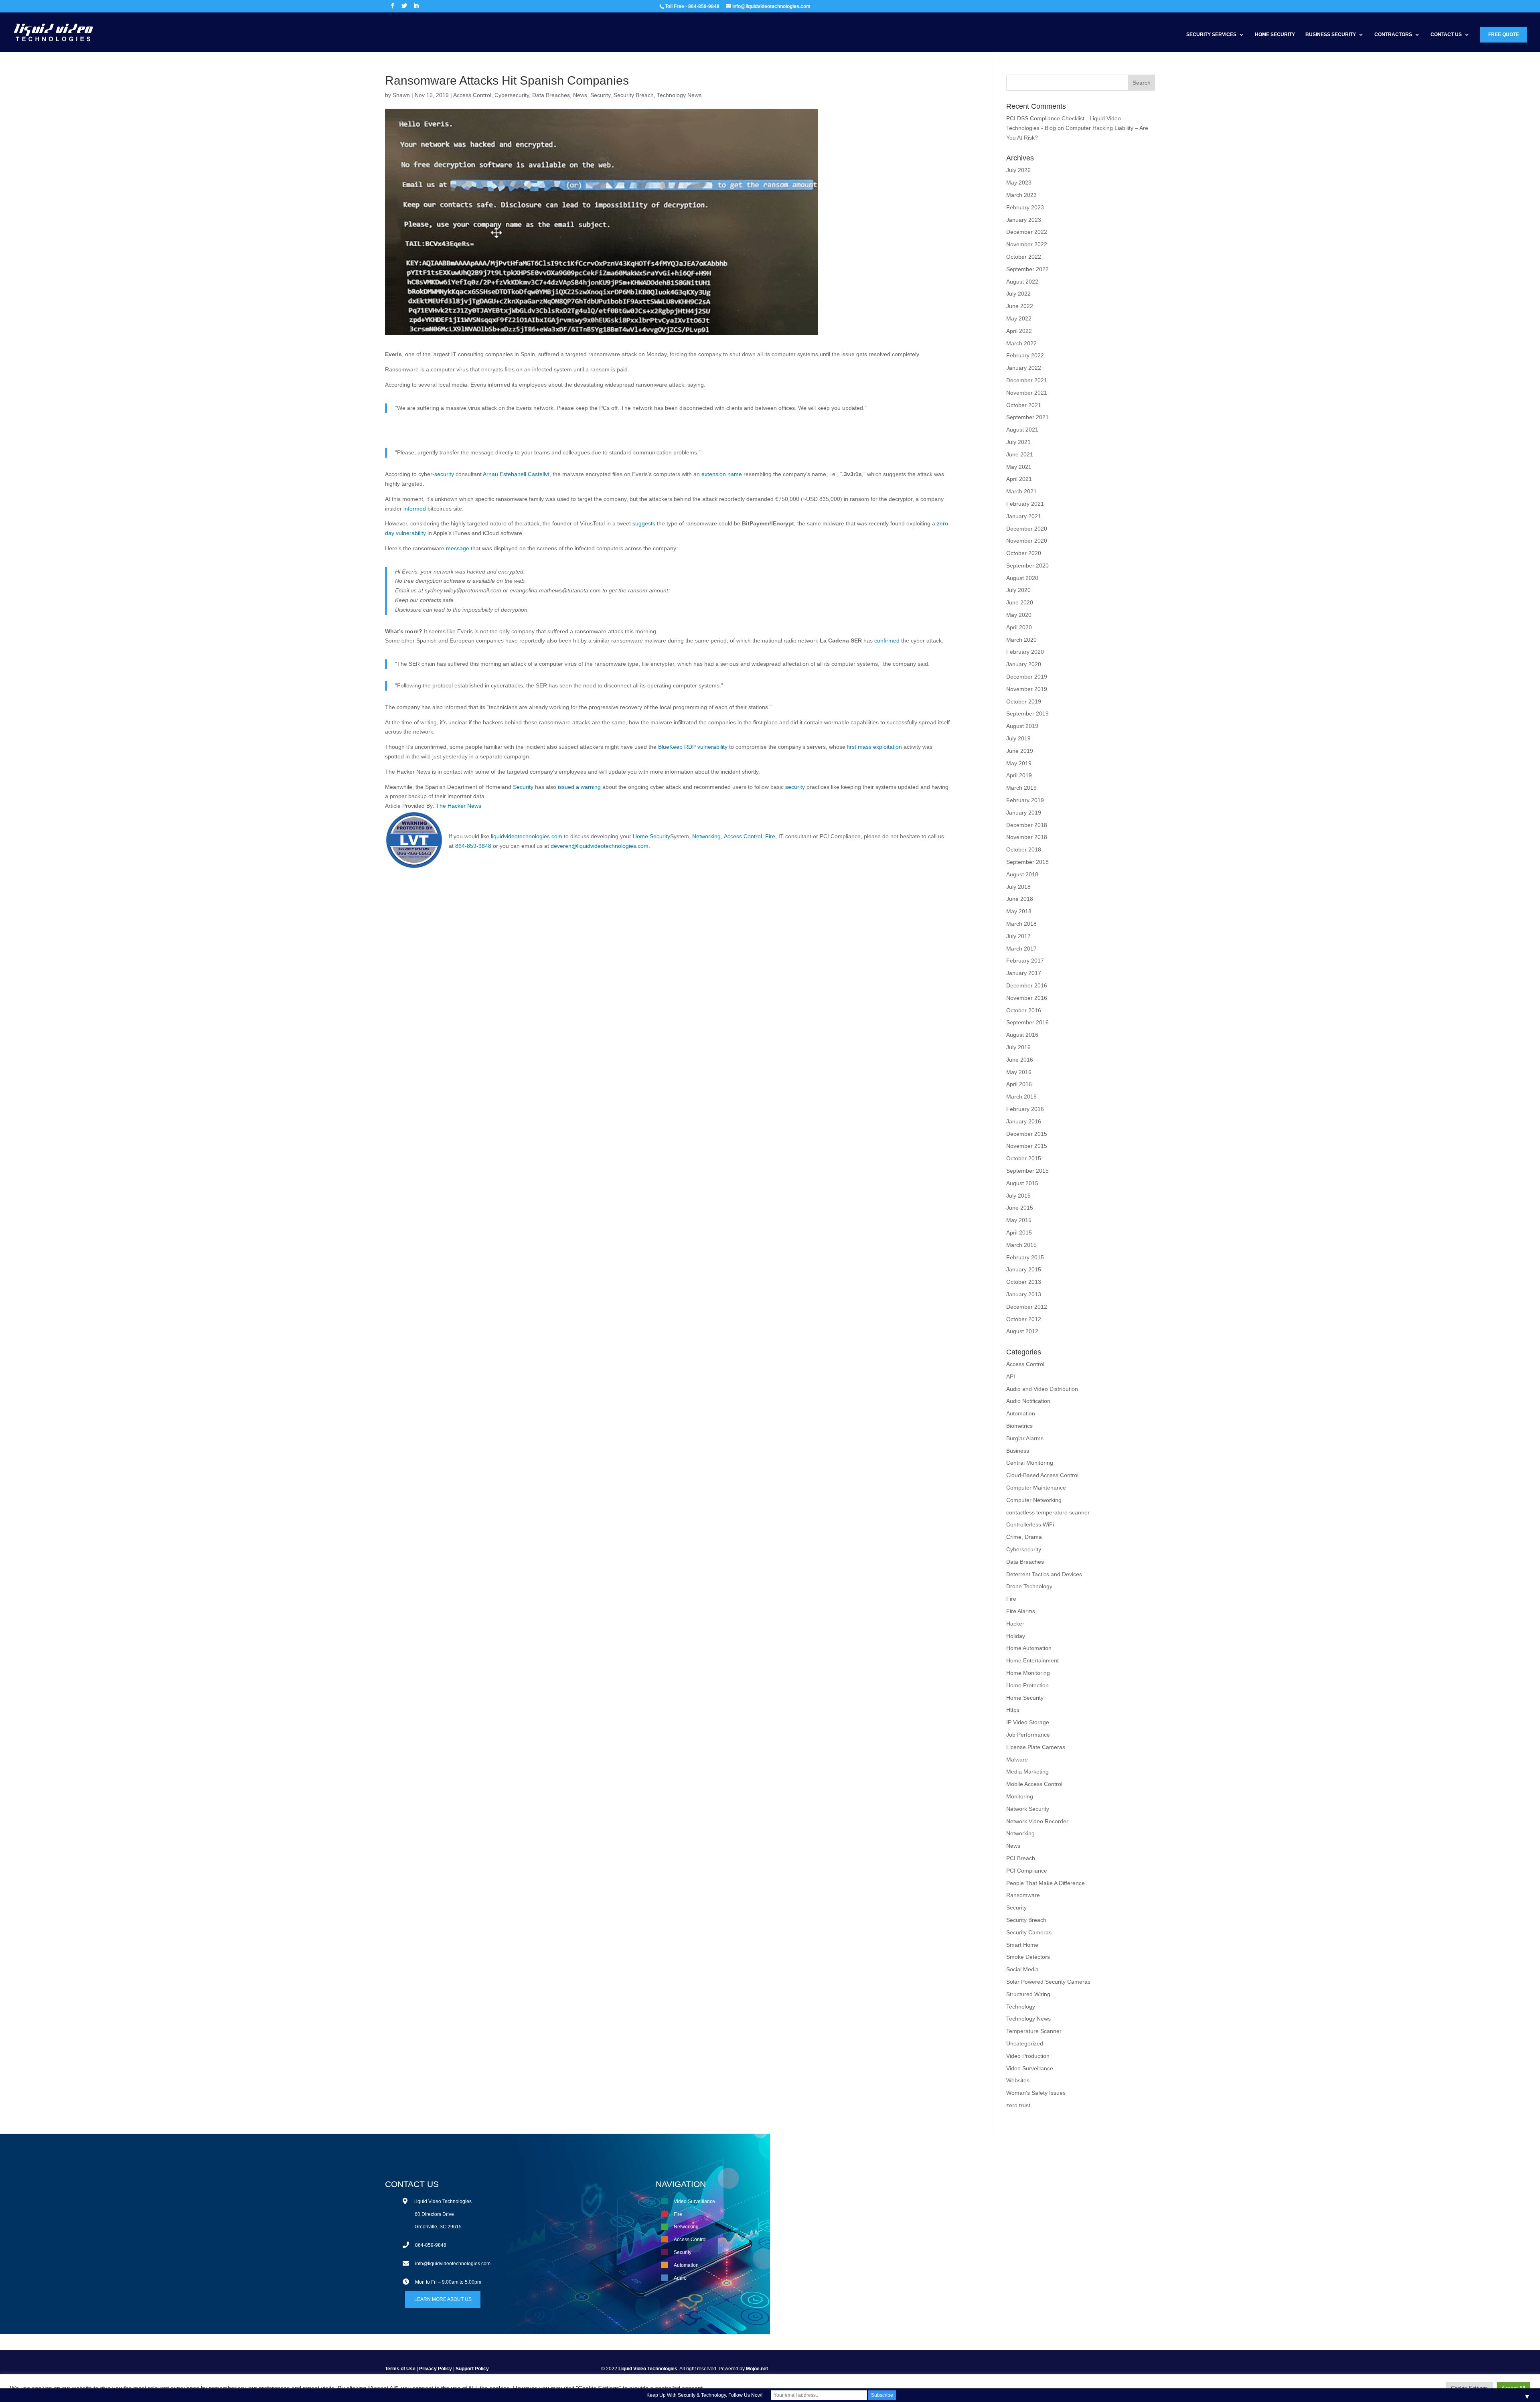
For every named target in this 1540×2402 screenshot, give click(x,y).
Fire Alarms (1021, 1611)
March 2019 (1021, 788)
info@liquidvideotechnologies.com (453, 2264)
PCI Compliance (1027, 1871)
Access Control (472, 95)
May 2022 (1019, 318)
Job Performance (1028, 1735)
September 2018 (1027, 862)
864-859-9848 (473, 846)
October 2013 (1024, 1282)
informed (415, 509)
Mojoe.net (757, 2369)
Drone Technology (1029, 1586)
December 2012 (1027, 1307)
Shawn (401, 95)
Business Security (1331, 34)
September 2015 (1027, 1171)
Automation (1021, 1413)
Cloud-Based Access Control (1042, 1475)
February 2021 (1025, 504)
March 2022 (1021, 343)
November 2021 (1027, 393)
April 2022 (1019, 331)
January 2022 (1024, 368)
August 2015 (1022, 1183)
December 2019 (1027, 677)
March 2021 (1021, 491)
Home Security (1275, 34)
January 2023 (1024, 220)
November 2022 (1027, 244)
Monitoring (1020, 1796)
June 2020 (1020, 602)
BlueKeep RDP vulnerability (693, 747)
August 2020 (1022, 578)
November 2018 (1027, 837)
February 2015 (1025, 1257)
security (444, 474)
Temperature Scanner (1034, 2031)
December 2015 (1027, 1134)
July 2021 (1018, 442)
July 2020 (1018, 590)
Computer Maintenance (1036, 1488)
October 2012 (1024, 1319)
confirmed (887, 641)
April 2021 (1019, 479)
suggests (644, 523)
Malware (1017, 1759)
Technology (1021, 2007)
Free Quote (1504, 34)
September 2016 (1027, 1022)
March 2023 (1021, 195)
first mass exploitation (874, 747)
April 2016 (1019, 1084)
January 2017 (1024, 973)
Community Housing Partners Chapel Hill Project (985, 2214)
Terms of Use (400, 2369)
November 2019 (1027, 689)
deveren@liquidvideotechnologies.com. (600, 846)
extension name (722, 474)
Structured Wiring (1028, 1994)
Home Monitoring (1028, 1673)
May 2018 (1019, 911)
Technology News (679, 95)
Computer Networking (1034, 1500)
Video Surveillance (1030, 2068)
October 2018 (1024, 849)
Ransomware (1023, 1895)
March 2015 (1021, 1245)
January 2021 (1024, 516)
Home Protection (1027, 1685)
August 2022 (1022, 282)
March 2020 (1021, 640)
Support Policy (472, 2369)
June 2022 (1020, 306)
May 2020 (1019, 615)
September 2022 (1027, 269)
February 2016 (1025, 1109)
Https (1013, 1710)
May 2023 (1019, 182)
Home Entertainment (1032, 1660)
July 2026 (1018, 170)
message (458, 548)
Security (600, 95)
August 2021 (1022, 430)
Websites (1018, 2080)
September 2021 (1027, 417)
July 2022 (1018, 294)
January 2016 (1024, 1121)
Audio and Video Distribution (1042, 1389)
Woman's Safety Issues (1036, 2093)
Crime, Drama (1024, 1537)
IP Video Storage (1028, 1722)
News (580, 95)
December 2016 (1027, 985)
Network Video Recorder (1037, 1821)
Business (1018, 1451)
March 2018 (1021, 924)
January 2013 (1024, 1294)
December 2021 (1027, 380)
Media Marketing (1027, 1772)
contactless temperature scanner (1048, 1512)
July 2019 (1018, 738)
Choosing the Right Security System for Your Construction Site (999, 2240)
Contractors (1393, 34)
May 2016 (1019, 1072)
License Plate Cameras (1036, 1747)
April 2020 (1019, 627)
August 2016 (1022, 1035)
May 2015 (1019, 1220)
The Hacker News (459, 806)
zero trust (1018, 2105)
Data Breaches (551, 95)
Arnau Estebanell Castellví (516, 474)
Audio (680, 2278)
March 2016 (1021, 1097)
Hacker (1015, 1624)
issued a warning (579, 787)
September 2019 (1027, 714)
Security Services (1211, 34)
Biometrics (1019, 1426)
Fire (770, 836)
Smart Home (1022, 1945)
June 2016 (1020, 1060)
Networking (706, 836)
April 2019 (1019, 775)
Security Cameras (1029, 1932)
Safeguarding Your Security (962, 2252)
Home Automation (1029, 1648)
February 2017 (1025, 961)
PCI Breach (1021, 1858)
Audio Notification (1028, 1401)
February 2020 (1025, 652)
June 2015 (1020, 1208)
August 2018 (1022, 874)
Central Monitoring (1030, 1463)
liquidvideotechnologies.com (527, 836)
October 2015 (1024, 1158)
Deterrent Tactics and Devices (1044, 1574)
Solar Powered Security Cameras (1048, 1982)
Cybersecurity (512, 95)
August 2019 (1022, 726)
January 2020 (1024, 664)
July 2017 (1018, 936)
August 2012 (1022, 1331)
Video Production (1028, 2056)
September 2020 (1027, 566)
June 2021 (1020, 454)
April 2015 (1019, 1232)
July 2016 (1018, 1047)
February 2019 (1025, 800)
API (1011, 1376)
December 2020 (1027, 529)
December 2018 (1027, 825)
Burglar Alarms (1025, 1438)
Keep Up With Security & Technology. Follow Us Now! (704, 2395)
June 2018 (1020, 899)
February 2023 (1025, 207)
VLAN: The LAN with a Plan (962, 2201)
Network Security (1028, 1809)
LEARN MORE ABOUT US (443, 2299)
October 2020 (1024, 553)
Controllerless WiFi (1030, 1524)
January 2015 (1024, 1269)
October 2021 (1024, 405)
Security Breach (634, 95)
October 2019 (1024, 701)
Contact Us (1446, 34)
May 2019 (1019, 763)
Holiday (1016, 1636)
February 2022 (1025, 355)
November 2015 (1027, 1146)
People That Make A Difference (1046, 1883)
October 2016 (1024, 1010)
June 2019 (1020, 751)
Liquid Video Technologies (648, 2369)
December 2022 (1027, 232)
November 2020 (1027, 541)
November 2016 (1027, 998)
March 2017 (1021, 949)
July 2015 (1018, 1196)
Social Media (1022, 1969)
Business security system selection (970, 2227)
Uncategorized (1025, 2043)
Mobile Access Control (1034, 1784)
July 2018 (1018, 887)
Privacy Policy (436, 2369)
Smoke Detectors (1028, 1957)
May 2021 (1019, 467)
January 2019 (1024, 813)
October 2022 (1024, 257)
